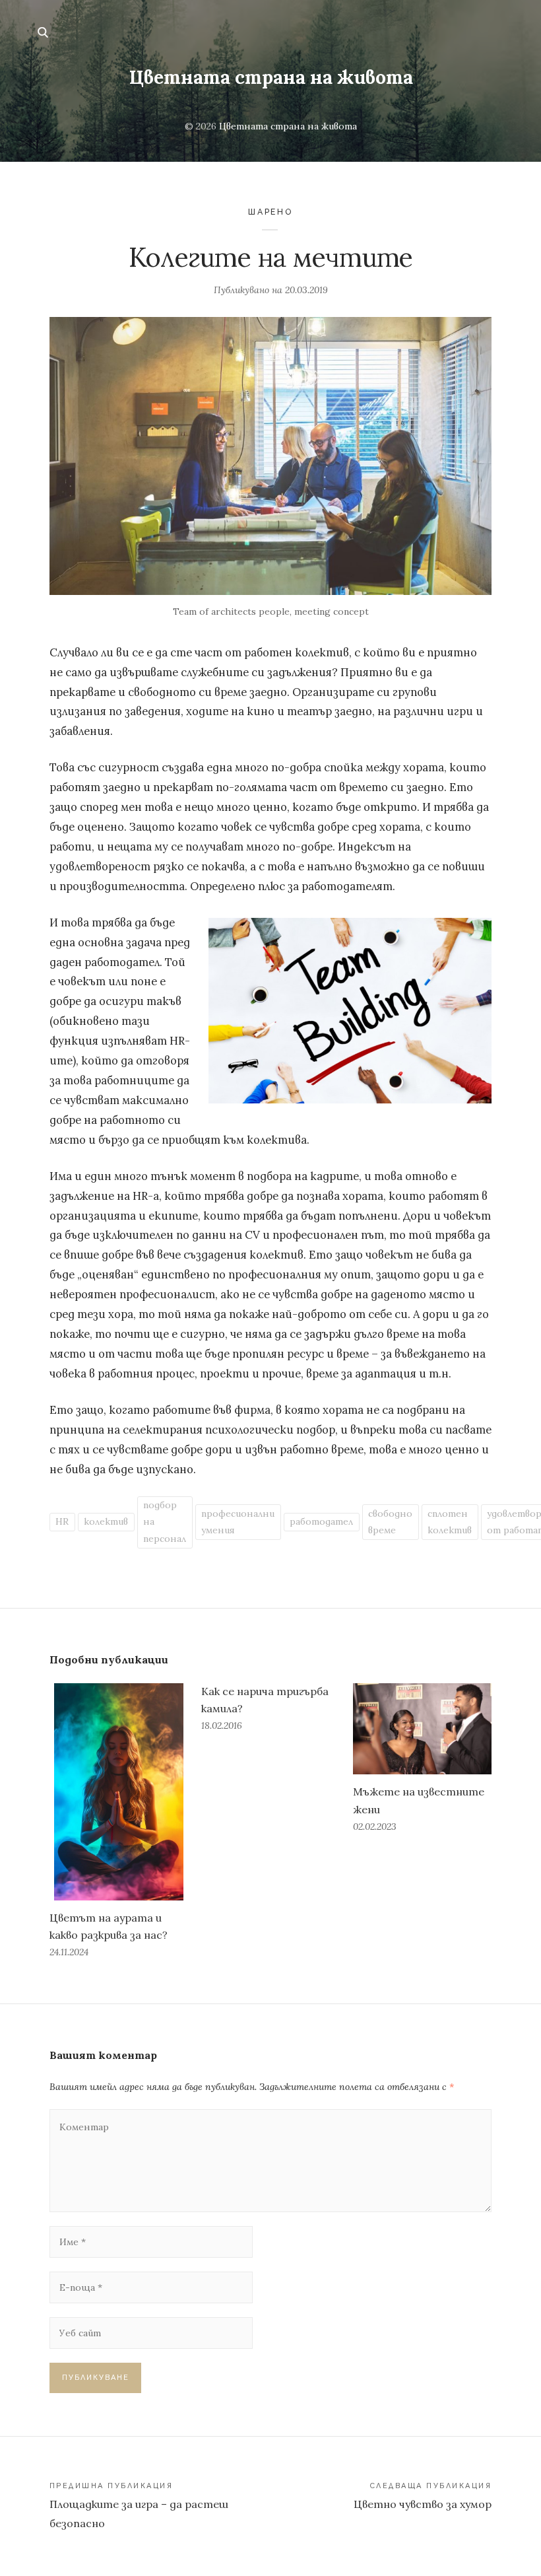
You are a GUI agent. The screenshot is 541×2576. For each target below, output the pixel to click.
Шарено (270, 212)
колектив (106, 1521)
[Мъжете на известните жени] (422, 1729)
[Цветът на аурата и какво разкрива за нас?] (119, 1792)
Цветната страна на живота (271, 77)
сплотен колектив (450, 1522)
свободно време (390, 1522)
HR (62, 1521)
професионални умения (238, 1522)
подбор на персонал (165, 1521)
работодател (321, 1521)
